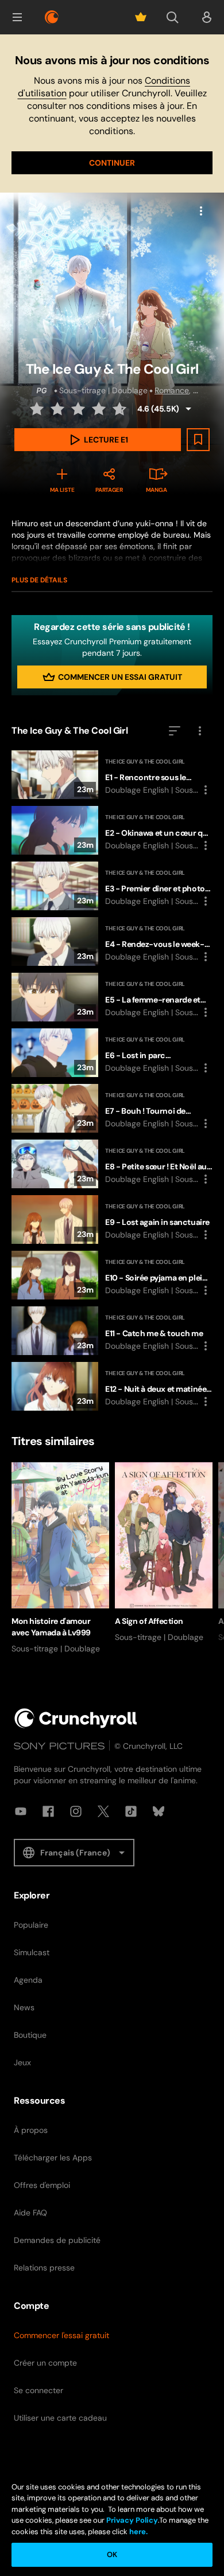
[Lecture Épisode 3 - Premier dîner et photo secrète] (112, 886)
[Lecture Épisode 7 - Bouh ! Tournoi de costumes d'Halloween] (112, 1108)
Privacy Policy (132, 2520)
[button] (17, 17)
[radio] (38, 409)
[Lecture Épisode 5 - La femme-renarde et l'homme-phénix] (112, 997)
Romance (172, 390)
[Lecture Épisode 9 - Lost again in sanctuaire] (112, 1220)
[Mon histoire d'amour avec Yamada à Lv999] (60, 1558)
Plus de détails (39, 580)
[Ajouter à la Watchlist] (198, 440)
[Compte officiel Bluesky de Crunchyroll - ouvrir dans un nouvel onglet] (159, 1811)
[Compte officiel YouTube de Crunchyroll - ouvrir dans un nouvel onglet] (21, 1811)
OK (112, 2555)
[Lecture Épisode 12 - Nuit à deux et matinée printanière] (112, 1386)
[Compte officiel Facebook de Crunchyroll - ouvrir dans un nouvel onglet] (48, 1811)
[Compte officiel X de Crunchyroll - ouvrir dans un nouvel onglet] (103, 1811)
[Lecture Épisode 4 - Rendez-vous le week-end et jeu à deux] (112, 941)
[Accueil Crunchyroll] (76, 1718)
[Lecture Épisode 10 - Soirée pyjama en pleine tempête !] (112, 1275)
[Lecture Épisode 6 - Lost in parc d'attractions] (112, 1053)
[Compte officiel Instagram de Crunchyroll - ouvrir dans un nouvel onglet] (76, 1811)
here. (138, 2532)
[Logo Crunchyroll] (52, 17)
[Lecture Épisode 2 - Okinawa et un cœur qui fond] (112, 830)
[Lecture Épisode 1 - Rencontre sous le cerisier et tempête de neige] (112, 775)
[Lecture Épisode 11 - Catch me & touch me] (112, 1331)
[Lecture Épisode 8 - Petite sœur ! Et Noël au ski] (112, 1164)
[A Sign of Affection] (164, 1553)
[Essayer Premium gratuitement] (141, 17)
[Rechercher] (172, 17)
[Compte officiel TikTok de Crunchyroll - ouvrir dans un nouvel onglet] (131, 1811)
